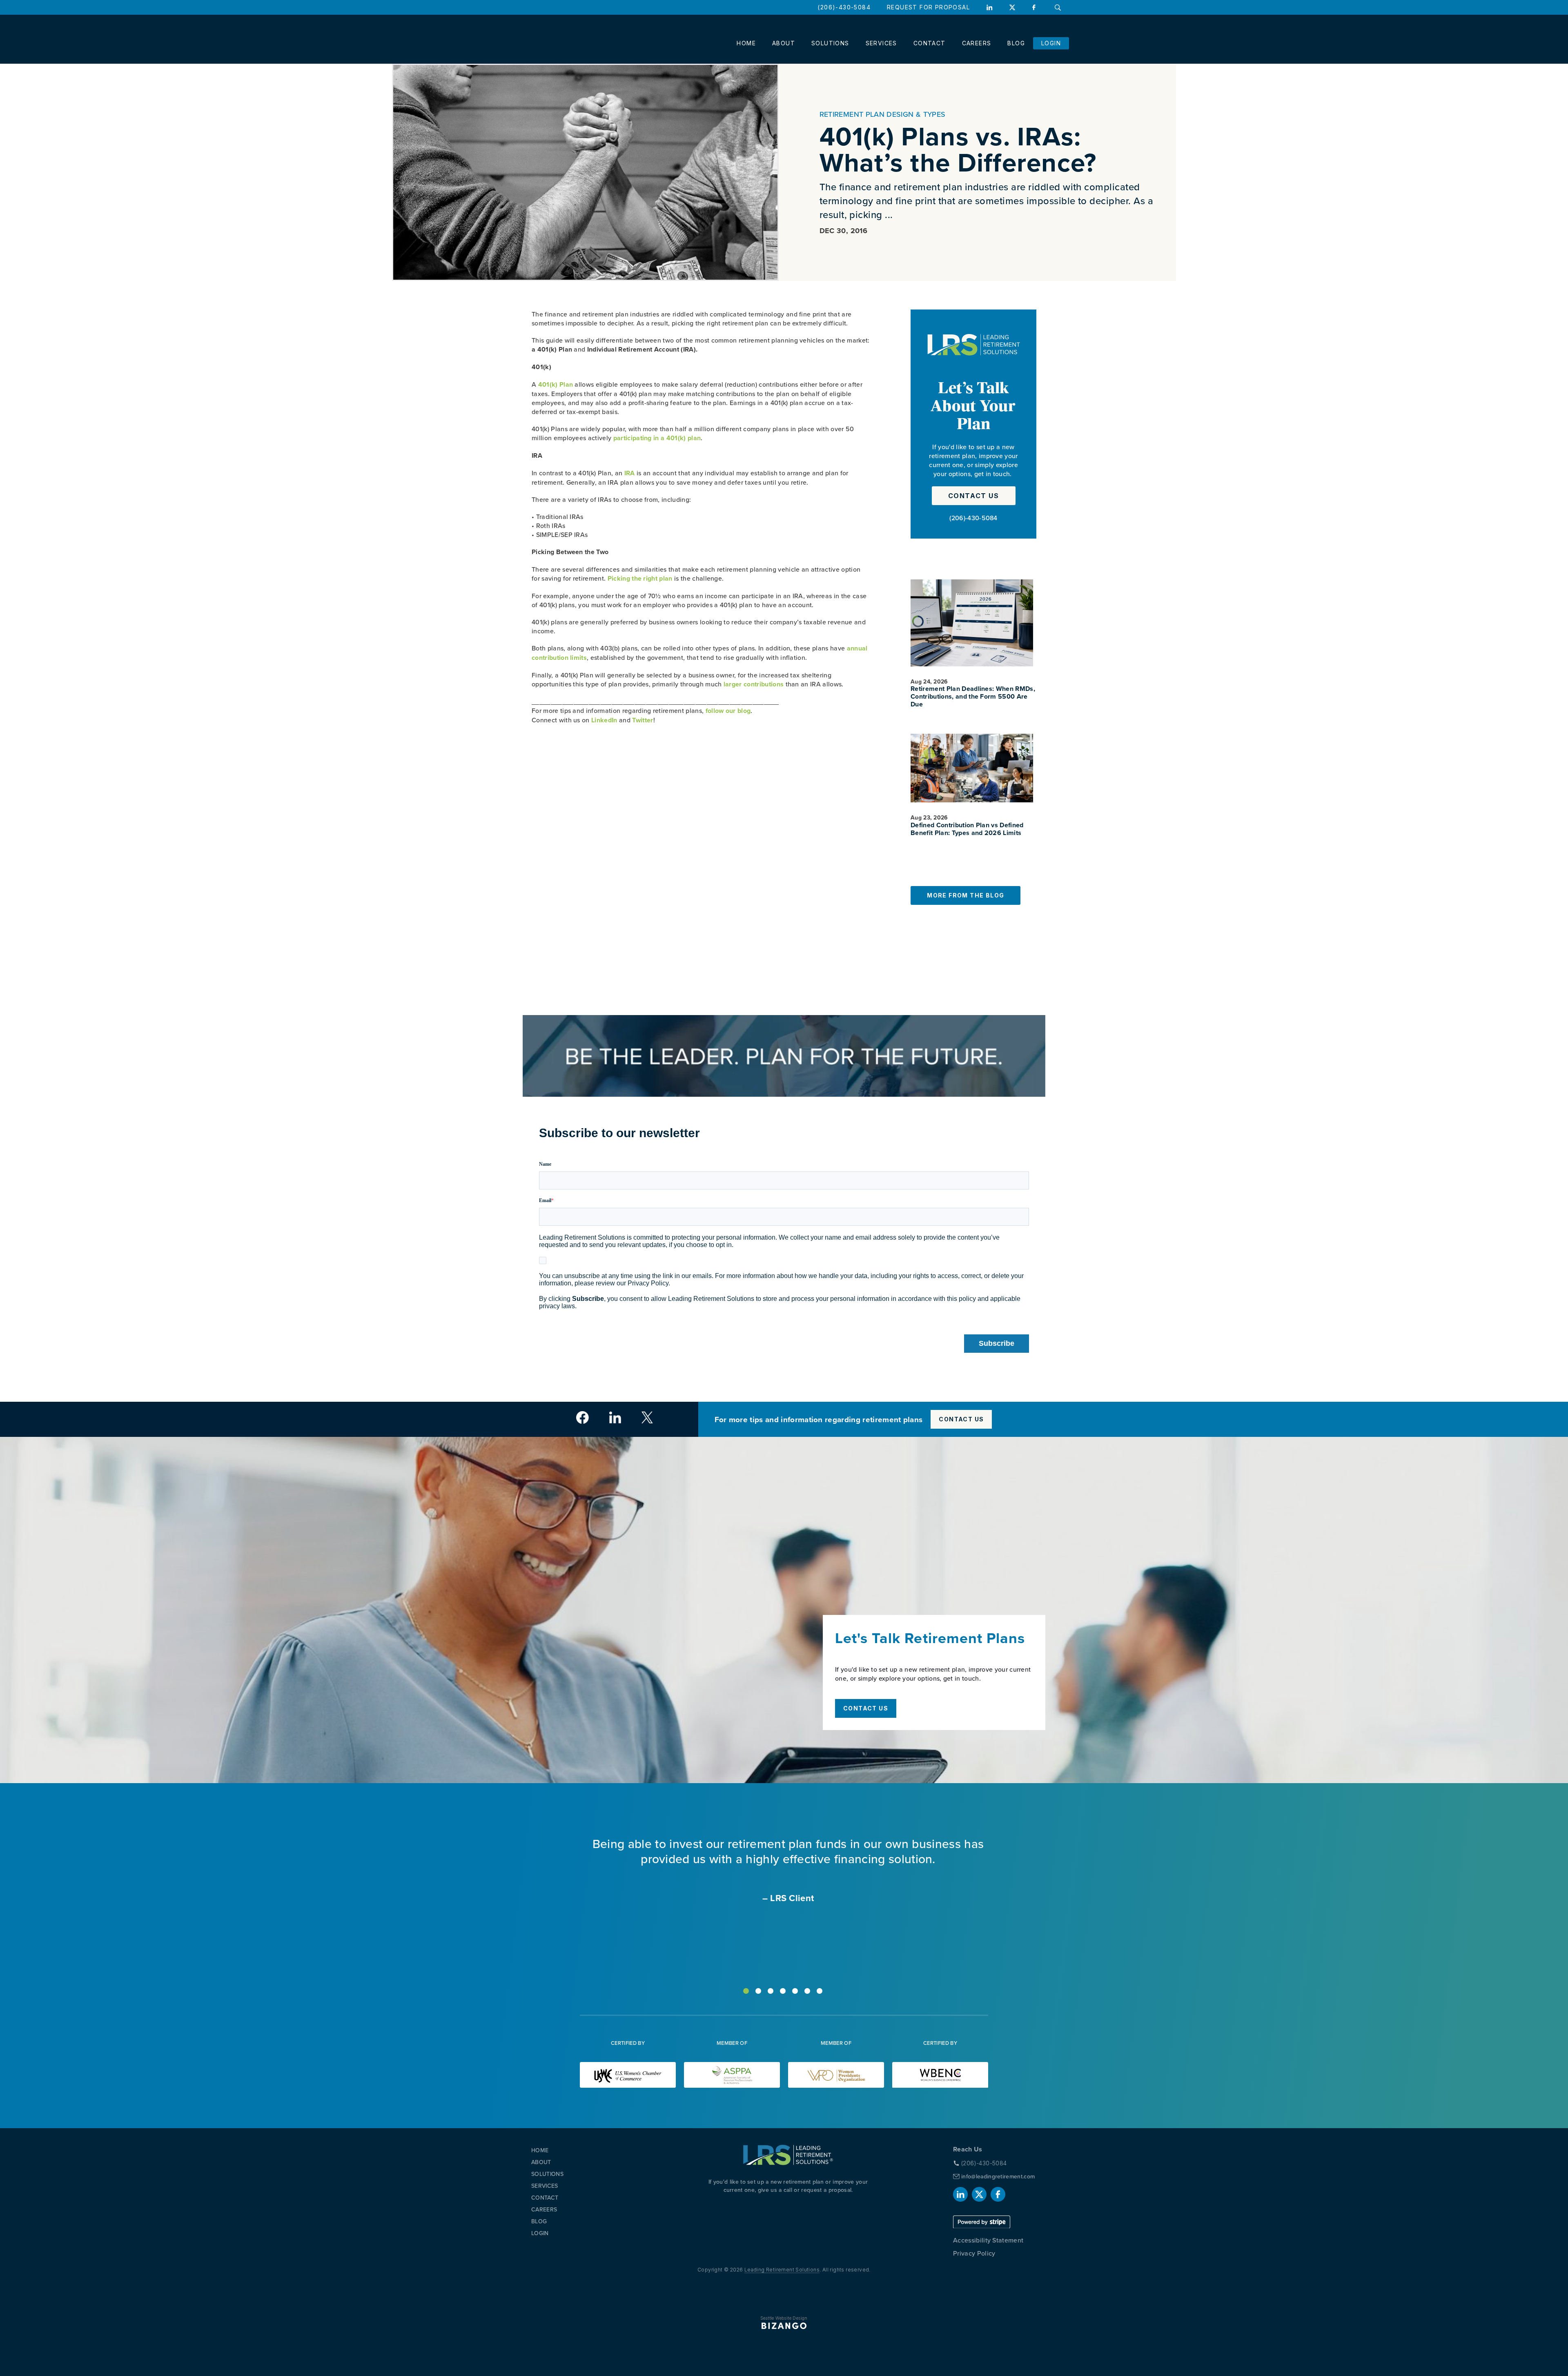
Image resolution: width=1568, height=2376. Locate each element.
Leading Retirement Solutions (782, 2270)
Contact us (974, 496)
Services (881, 43)
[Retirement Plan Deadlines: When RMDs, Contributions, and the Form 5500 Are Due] (972, 623)
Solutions (830, 43)
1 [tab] (746, 1991)
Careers (977, 43)
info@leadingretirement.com (998, 2176)
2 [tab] (758, 1991)
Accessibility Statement (988, 2240)
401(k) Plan (556, 384)
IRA (630, 473)
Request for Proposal (928, 7)
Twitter (643, 720)
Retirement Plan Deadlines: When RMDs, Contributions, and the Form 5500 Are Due (973, 697)
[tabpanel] (784, 1870)
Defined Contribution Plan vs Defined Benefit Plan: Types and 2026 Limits (967, 829)
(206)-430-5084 (844, 7)
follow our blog (728, 711)
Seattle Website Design (784, 2318)
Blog (1016, 43)
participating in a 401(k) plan (657, 438)
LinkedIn (989, 7)
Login (1051, 43)
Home (746, 43)
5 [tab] (795, 1991)
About (784, 43)
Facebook (1035, 7)
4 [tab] (783, 1991)
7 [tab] (820, 1991)
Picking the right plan (641, 578)
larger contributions (754, 684)
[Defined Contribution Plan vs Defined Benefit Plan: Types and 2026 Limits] (972, 768)
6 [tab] (807, 1991)
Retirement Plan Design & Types (883, 114)
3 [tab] (771, 1991)
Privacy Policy (974, 2253)
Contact (930, 43)
